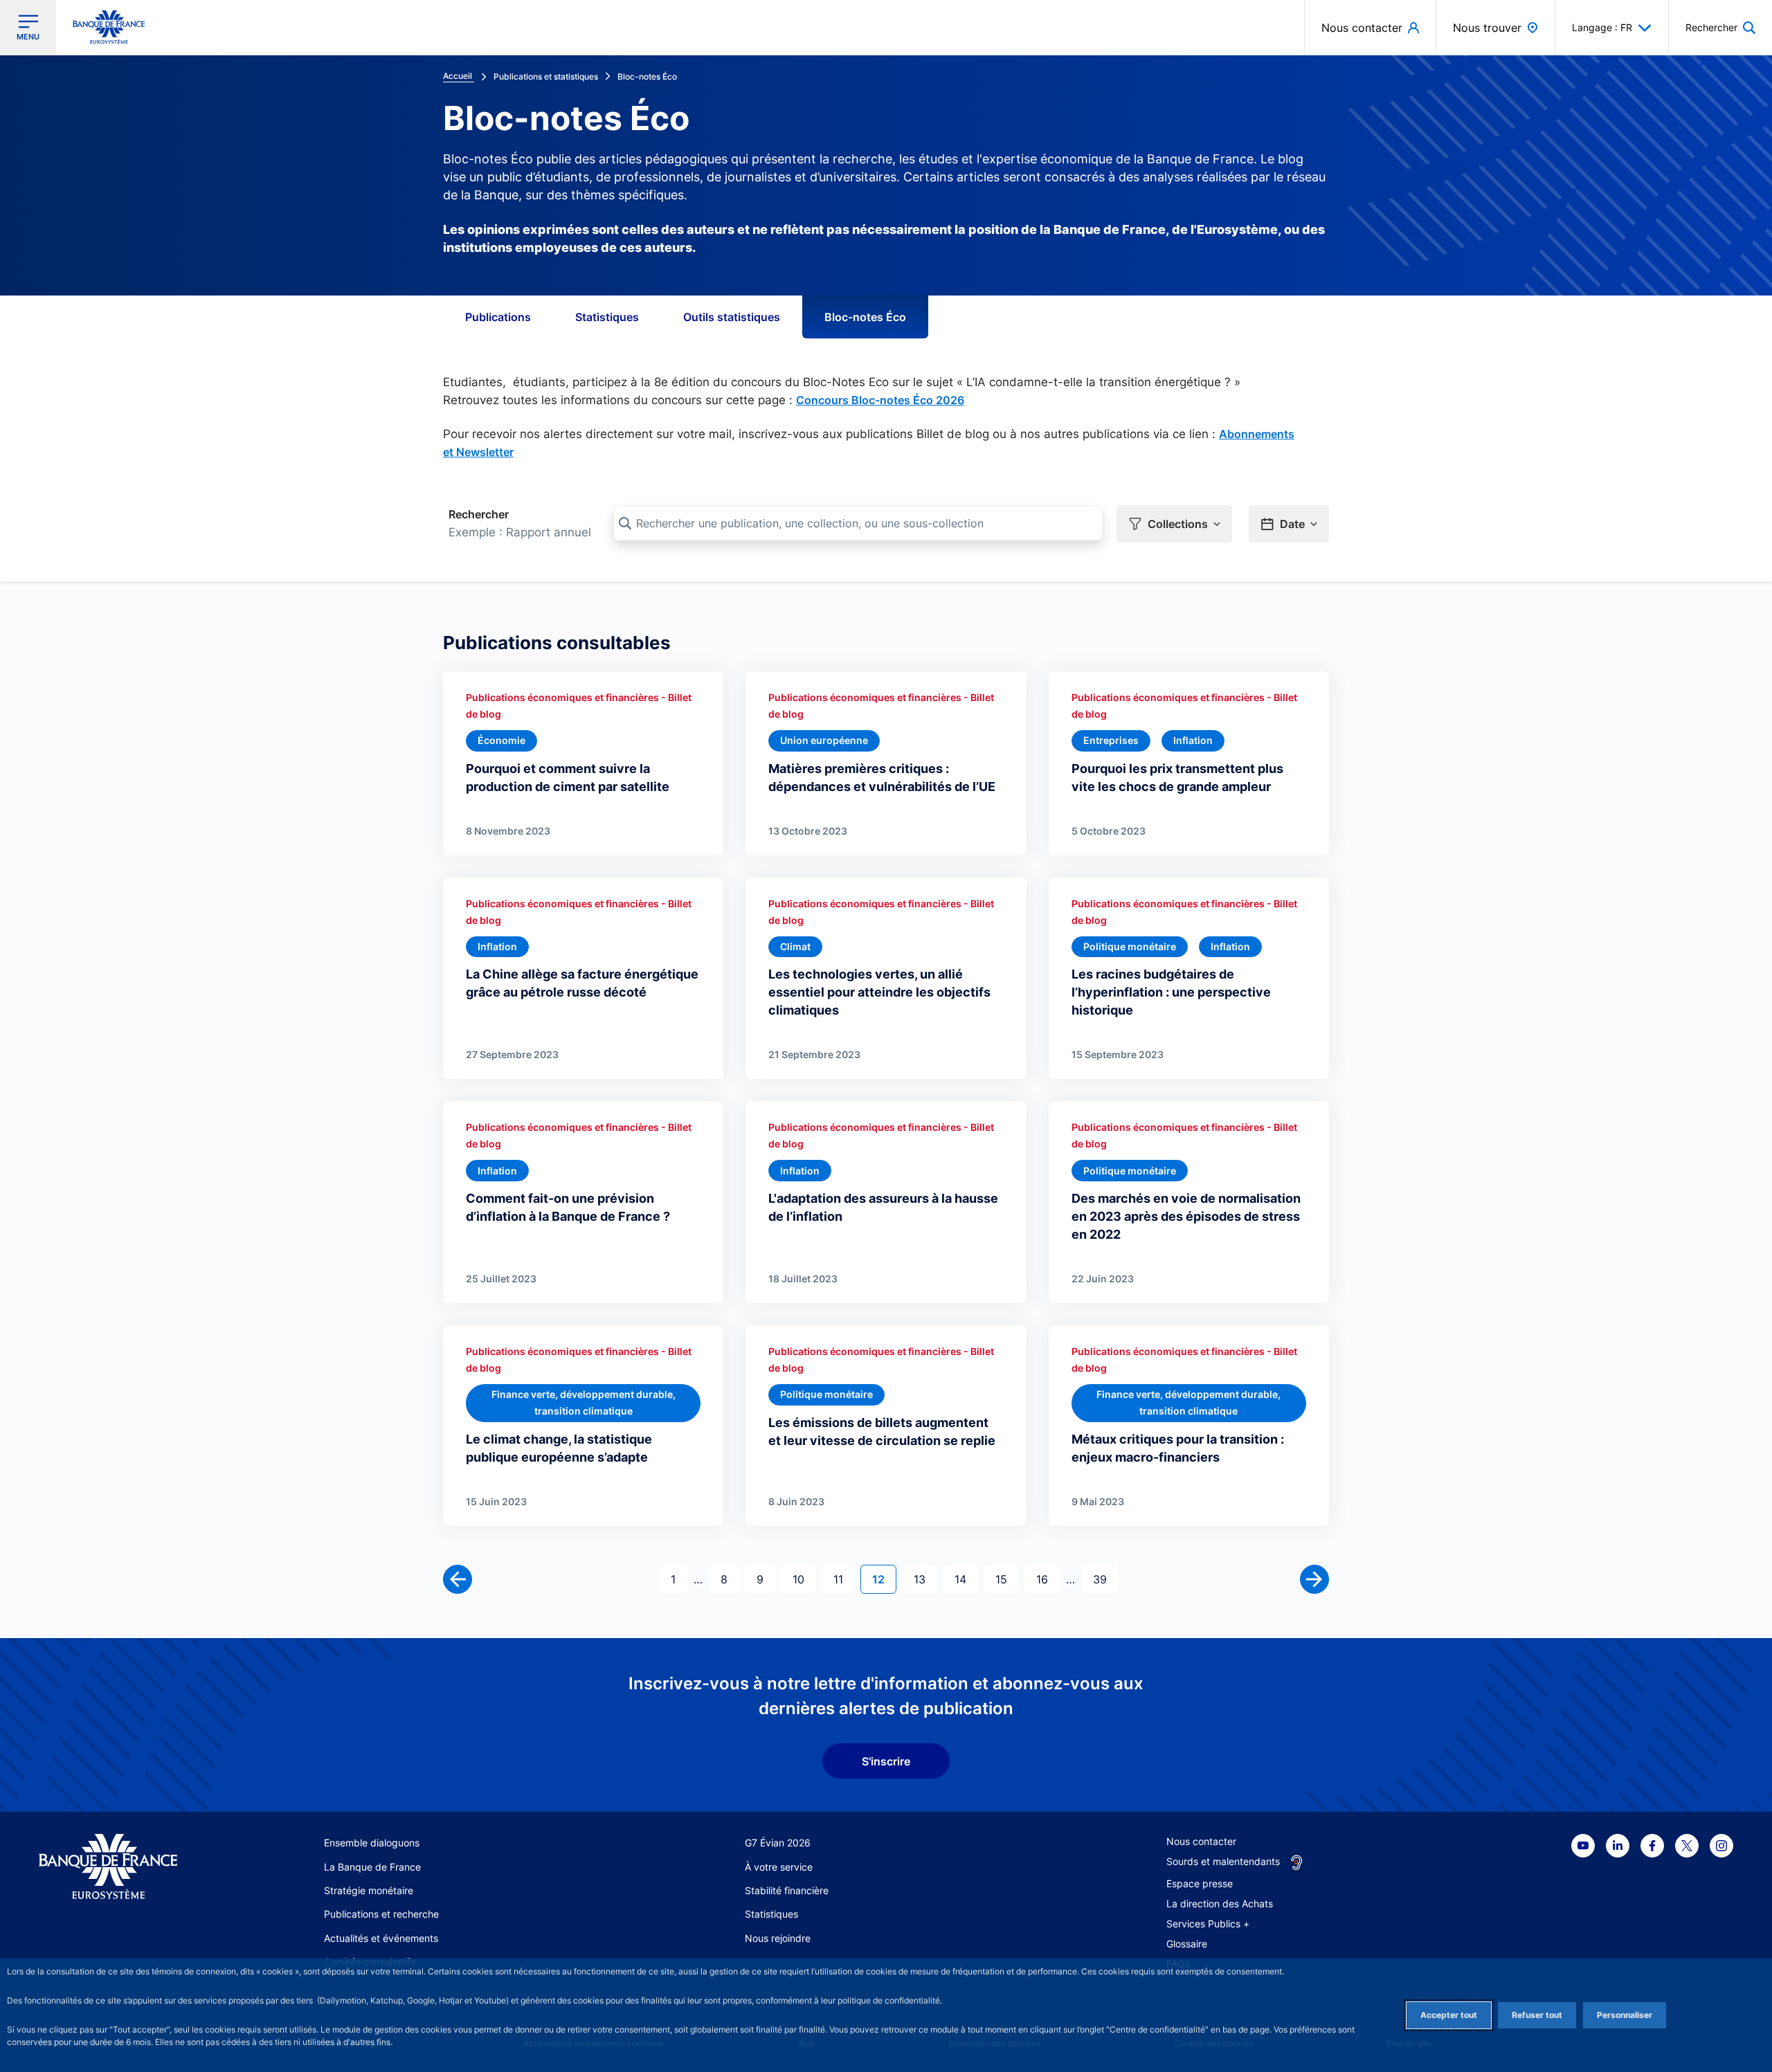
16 (1048, 1579)
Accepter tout (1449, 2015)
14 (966, 1579)
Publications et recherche (381, 1914)
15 (1007, 1579)
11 (844, 1579)
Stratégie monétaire (369, 1890)
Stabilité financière (787, 1890)
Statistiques (607, 317)
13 (925, 1579)
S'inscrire (886, 1761)
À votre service (779, 1867)
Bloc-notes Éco (865, 317)
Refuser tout (1537, 2015)
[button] (1720, 27)
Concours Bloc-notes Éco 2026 (880, 400)
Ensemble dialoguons (372, 1843)
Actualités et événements (381, 1938)
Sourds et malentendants (1223, 1861)
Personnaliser (1625, 2015)
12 (884, 1579)
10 (804, 1579)
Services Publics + (1208, 1924)
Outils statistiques (732, 317)
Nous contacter (1201, 1841)
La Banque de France (372, 1867)
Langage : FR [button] (1602, 27)
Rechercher (479, 514)
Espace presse (1200, 1883)
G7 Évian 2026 (778, 1843)
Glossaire (1187, 1944)
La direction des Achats (1220, 1903)
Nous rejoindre (778, 1938)
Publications (498, 317)
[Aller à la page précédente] (458, 1579)
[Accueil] (124, 1867)
